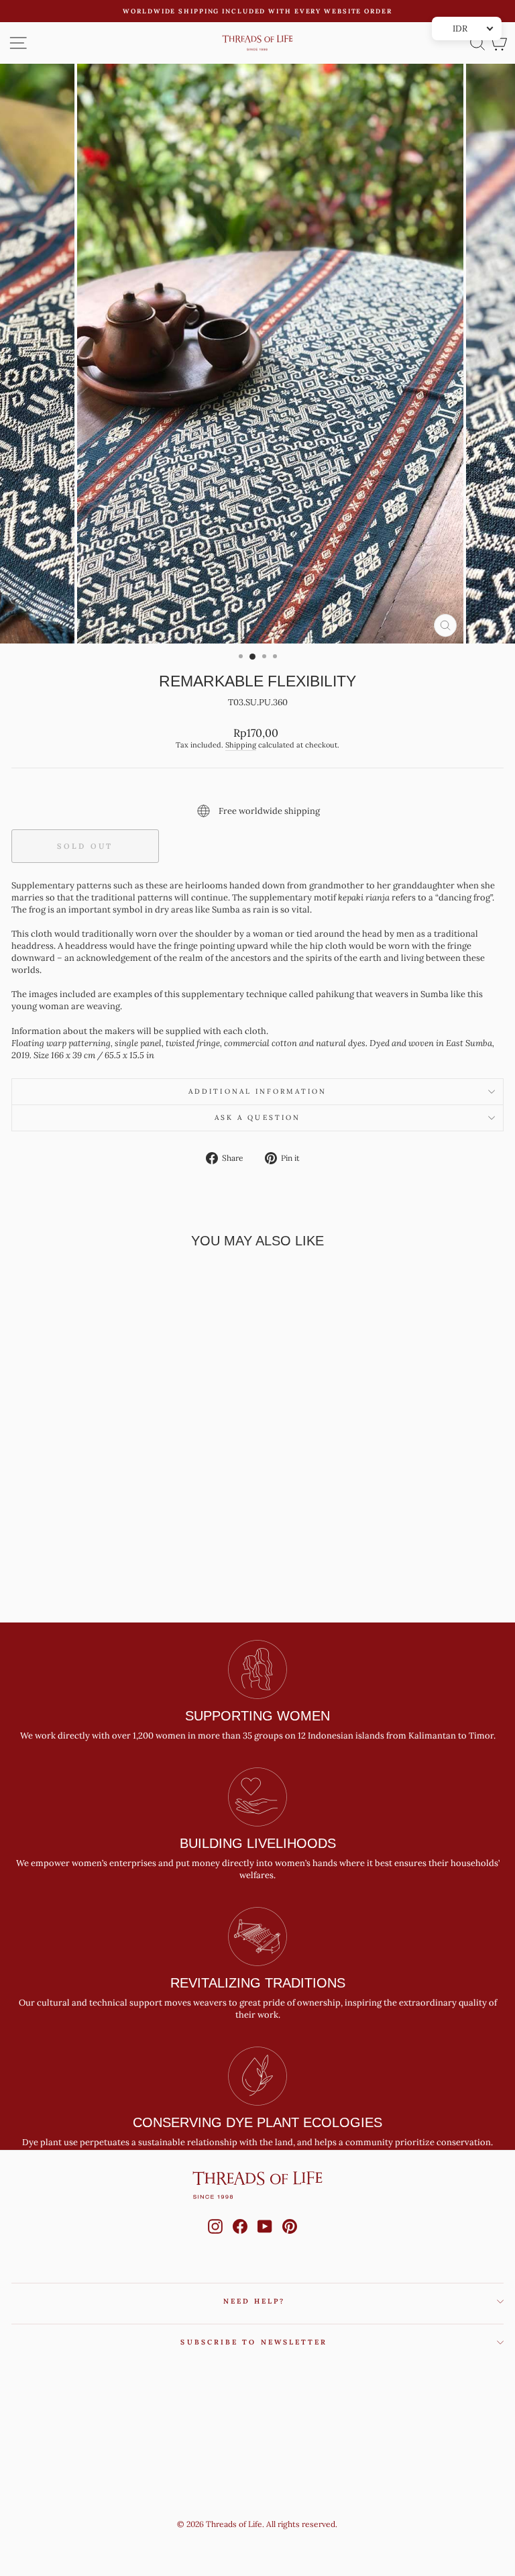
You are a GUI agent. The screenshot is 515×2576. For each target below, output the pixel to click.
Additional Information (257, 1091)
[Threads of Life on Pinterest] (290, 2239)
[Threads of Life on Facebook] (240, 2239)
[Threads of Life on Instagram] (215, 2239)
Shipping (241, 745)
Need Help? (254, 2301)
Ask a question (257, 1118)
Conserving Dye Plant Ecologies (257, 2122)
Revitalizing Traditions (258, 1983)
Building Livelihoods (258, 1843)
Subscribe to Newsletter (254, 2342)
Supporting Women (257, 1716)
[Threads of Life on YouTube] (265, 2239)
